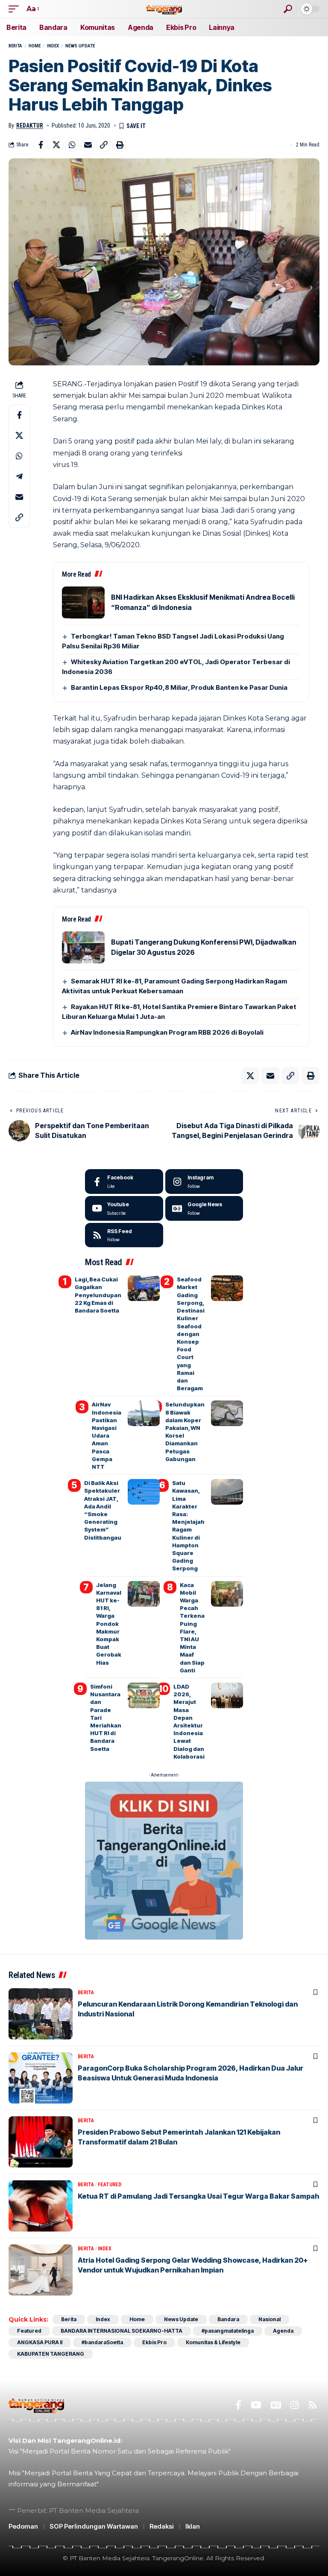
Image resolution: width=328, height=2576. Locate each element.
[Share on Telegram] (19, 476)
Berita (15, 46)
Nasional (269, 2319)
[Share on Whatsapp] (72, 145)
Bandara (228, 2319)
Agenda (283, 2331)
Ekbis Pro (154, 2342)
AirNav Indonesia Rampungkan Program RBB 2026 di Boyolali (167, 1032)
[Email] (88, 145)
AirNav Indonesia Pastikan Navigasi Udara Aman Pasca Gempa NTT (107, 1435)
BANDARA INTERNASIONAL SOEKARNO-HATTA (122, 2331)
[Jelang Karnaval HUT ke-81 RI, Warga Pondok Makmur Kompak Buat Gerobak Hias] (144, 1594)
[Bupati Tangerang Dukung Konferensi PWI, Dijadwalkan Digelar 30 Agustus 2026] (83, 947)
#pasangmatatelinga (228, 2331)
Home (35, 46)
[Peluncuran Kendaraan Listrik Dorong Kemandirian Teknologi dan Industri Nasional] (41, 2014)
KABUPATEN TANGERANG (51, 2354)
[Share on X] (56, 145)
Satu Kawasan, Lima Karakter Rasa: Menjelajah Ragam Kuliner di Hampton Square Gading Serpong (188, 1526)
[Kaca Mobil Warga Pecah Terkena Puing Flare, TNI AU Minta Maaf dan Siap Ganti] (227, 1594)
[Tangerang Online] (164, 9)
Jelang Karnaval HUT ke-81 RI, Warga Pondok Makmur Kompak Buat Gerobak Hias (109, 1624)
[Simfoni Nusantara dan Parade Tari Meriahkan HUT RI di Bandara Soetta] (144, 1695)
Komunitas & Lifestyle (213, 2342)
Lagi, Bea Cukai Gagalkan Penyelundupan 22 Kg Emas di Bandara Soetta (98, 1295)
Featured (110, 2185)
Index (53, 46)
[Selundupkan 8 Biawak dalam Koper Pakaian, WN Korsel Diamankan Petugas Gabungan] (227, 1413)
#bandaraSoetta (102, 2342)
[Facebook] (124, 1182)
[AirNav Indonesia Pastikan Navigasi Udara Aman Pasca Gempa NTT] (144, 1413)
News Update (80, 46)
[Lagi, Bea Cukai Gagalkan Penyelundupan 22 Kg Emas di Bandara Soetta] (144, 1288)
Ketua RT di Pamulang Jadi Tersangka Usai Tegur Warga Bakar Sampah (199, 2196)
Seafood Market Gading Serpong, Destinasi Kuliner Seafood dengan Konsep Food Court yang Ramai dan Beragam (191, 1334)
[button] (16, 9)
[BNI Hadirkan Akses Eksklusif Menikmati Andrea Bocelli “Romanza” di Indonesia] (83, 602)
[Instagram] (204, 1182)
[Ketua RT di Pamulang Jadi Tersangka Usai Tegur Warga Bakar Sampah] (41, 2206)
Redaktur (30, 125)
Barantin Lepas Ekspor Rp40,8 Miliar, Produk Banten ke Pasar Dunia (179, 687)
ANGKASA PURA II (40, 2342)
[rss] (124, 1235)
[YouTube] (256, 2405)
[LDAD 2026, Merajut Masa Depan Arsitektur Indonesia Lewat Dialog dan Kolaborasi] (227, 1695)
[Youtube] (124, 1208)
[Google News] (204, 1208)
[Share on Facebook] (41, 145)
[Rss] (313, 2405)
